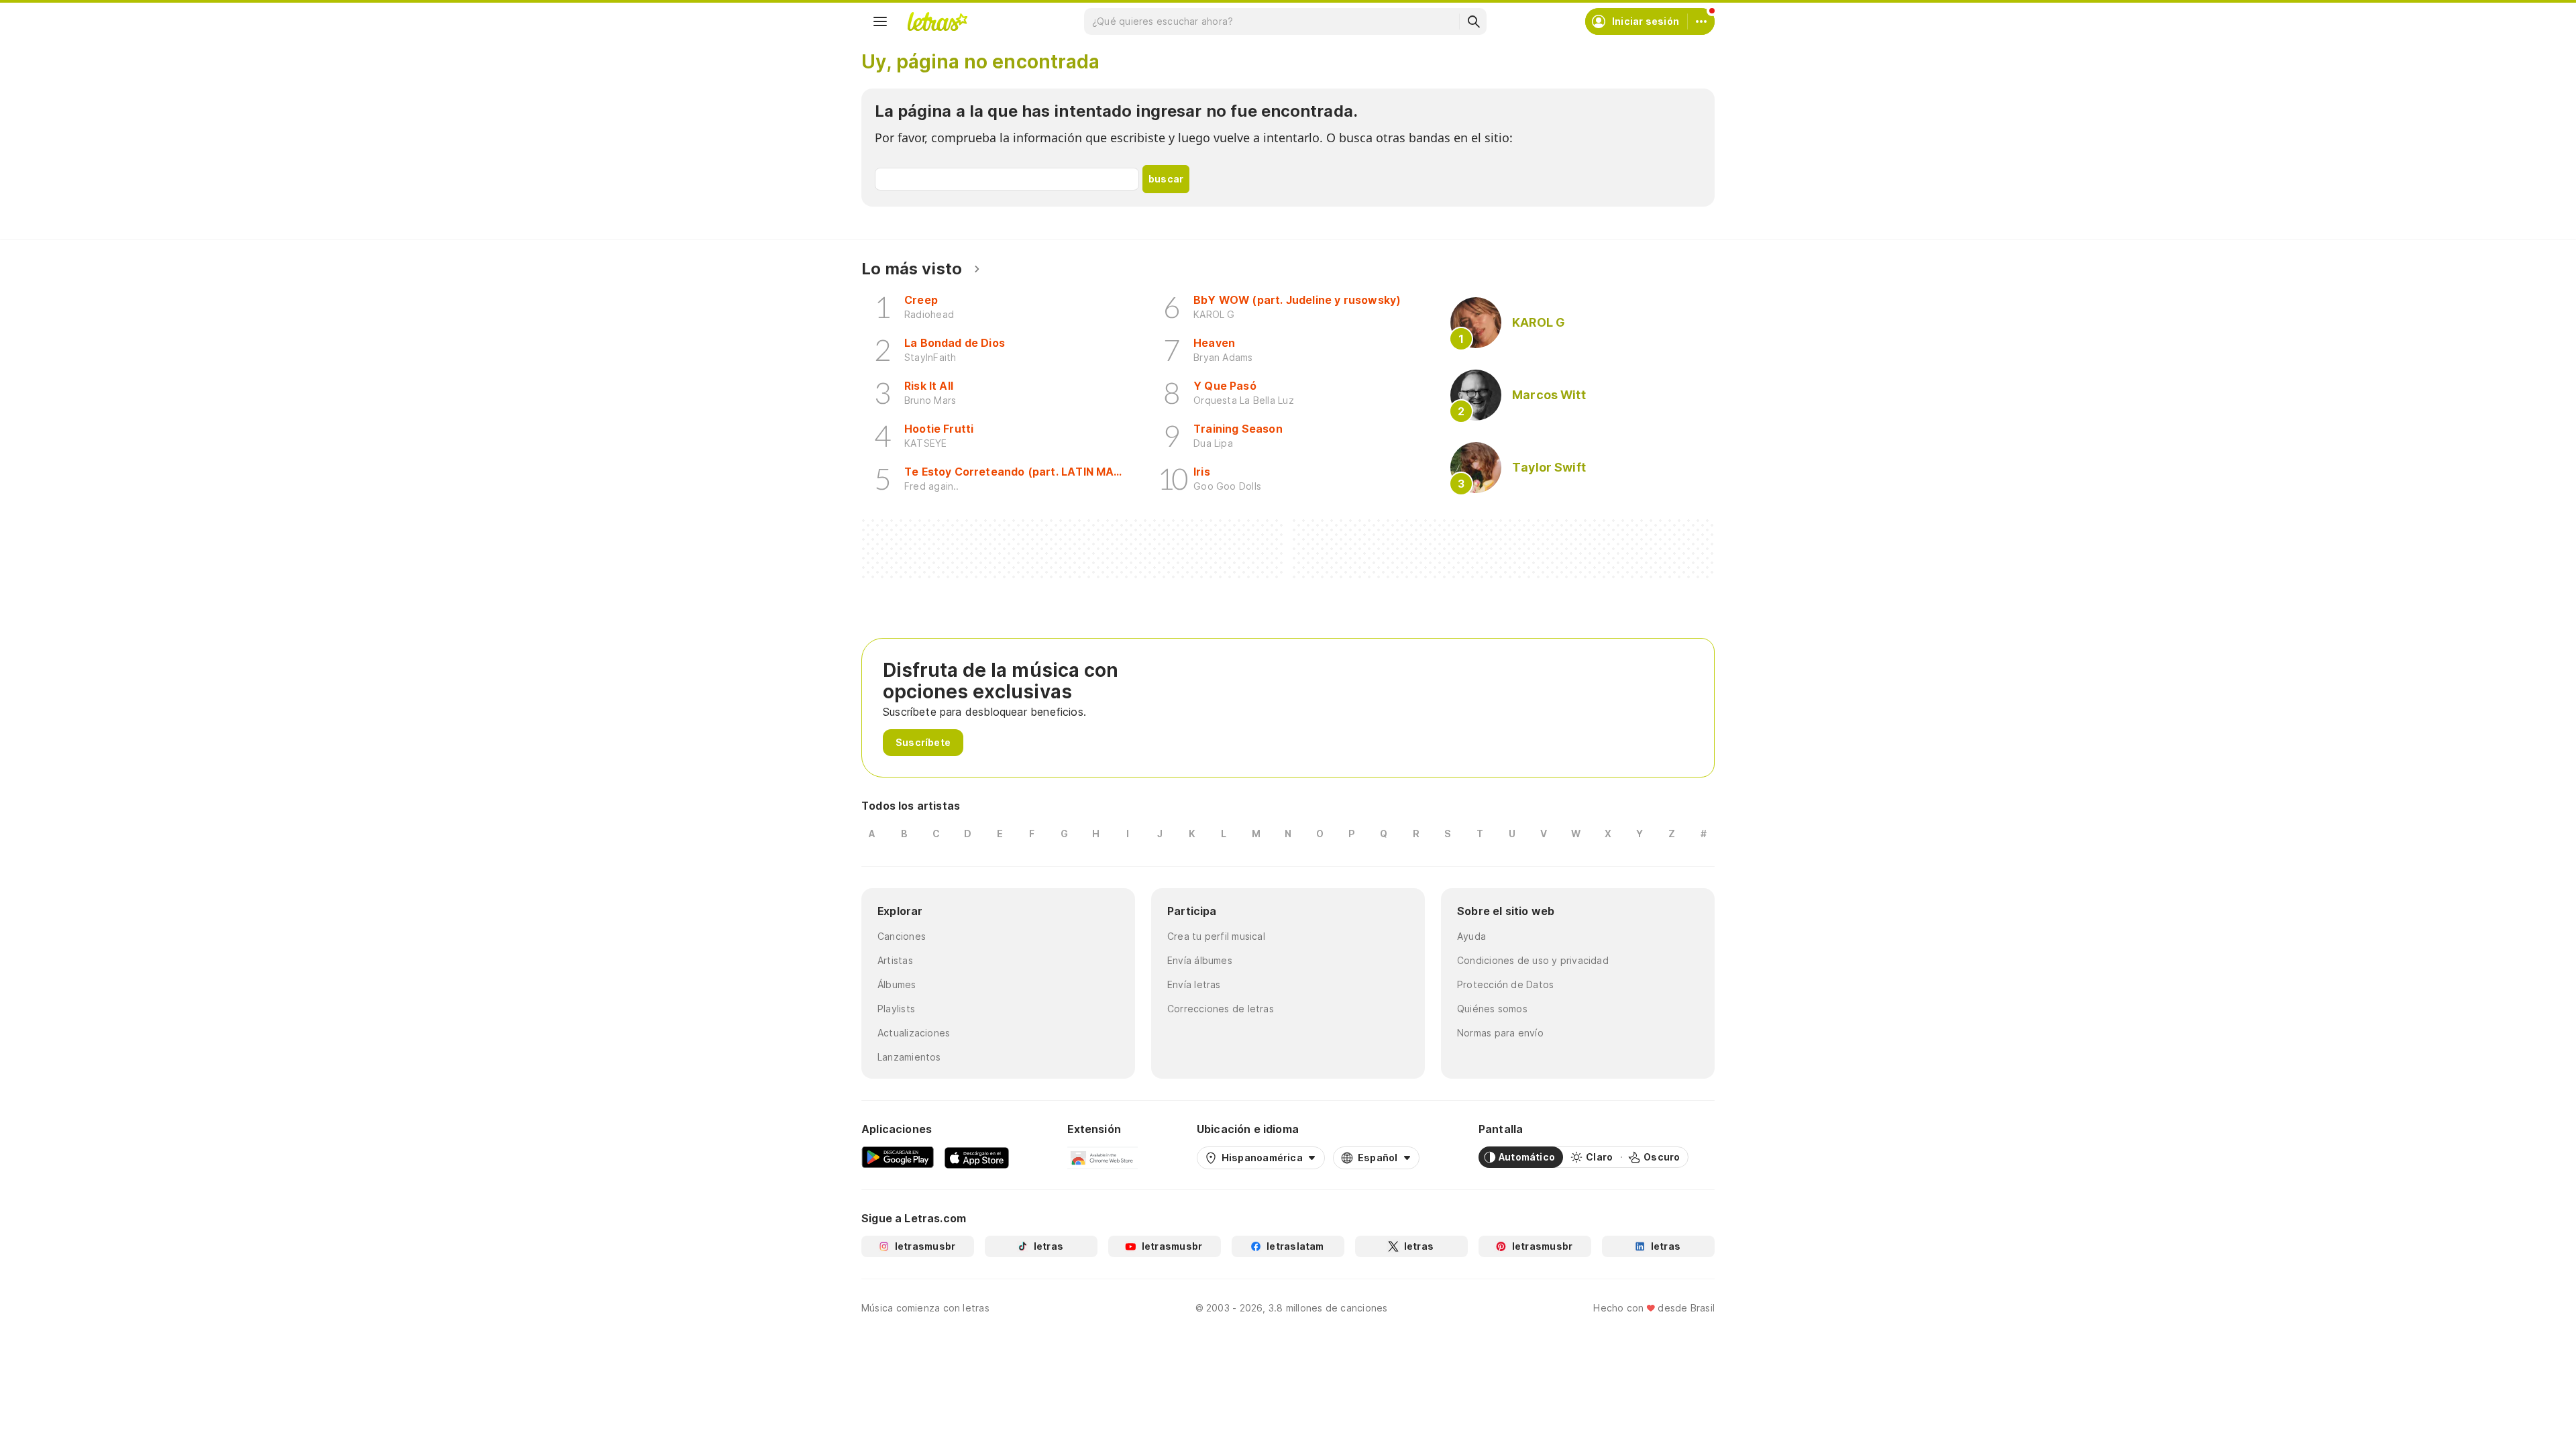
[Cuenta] (1701, 21)
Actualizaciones (914, 1033)
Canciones (902, 936)
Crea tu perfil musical (1216, 936)
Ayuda (1471, 936)
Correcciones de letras (1221, 1009)
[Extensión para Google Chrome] (1103, 1157)
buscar (1166, 179)
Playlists (896, 1009)
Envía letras (1194, 984)
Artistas (895, 960)
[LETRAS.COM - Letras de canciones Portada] (937, 21)
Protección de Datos (1505, 984)
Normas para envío (1500, 1033)
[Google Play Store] (898, 1157)
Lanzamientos (909, 1057)
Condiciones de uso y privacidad (1533, 960)
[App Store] (977, 1157)
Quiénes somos (1492, 1009)
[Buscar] (1473, 21)
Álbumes (897, 984)
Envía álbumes (1200, 960)
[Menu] (880, 21)
